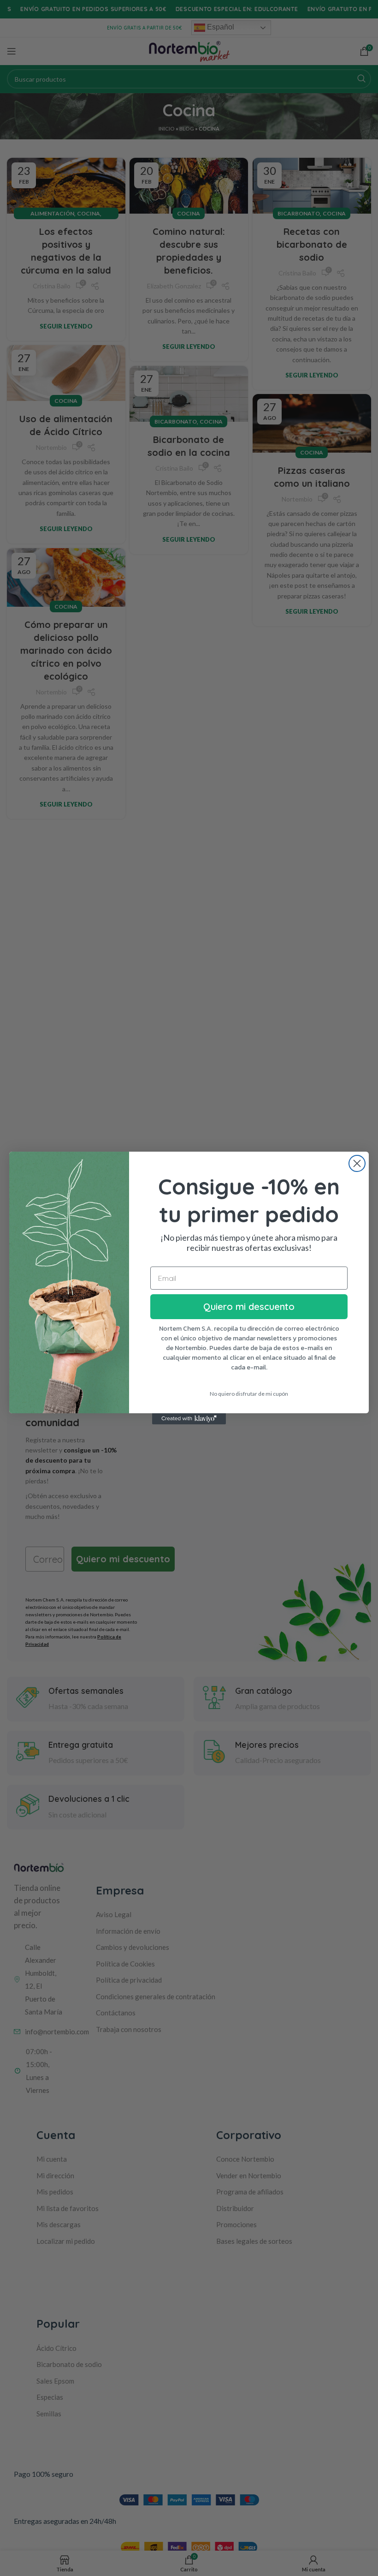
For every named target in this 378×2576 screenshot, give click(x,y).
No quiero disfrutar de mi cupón (249, 1394)
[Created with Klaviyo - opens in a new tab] (189, 1419)
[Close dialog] (357, 1163)
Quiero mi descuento (249, 1306)
